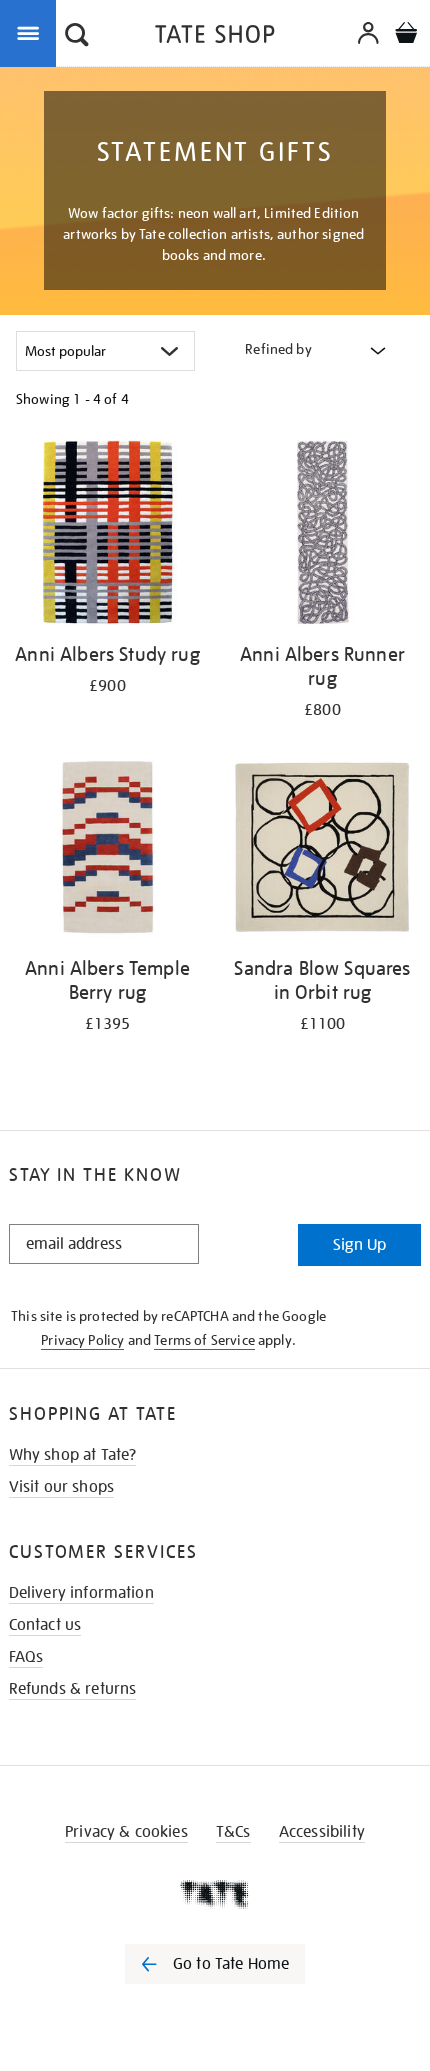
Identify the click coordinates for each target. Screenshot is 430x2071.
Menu (32, 32)
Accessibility (322, 1832)
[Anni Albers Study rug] (107, 536)
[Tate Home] (215, 1894)
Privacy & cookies (126, 1832)
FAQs (26, 1657)
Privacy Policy (82, 1340)
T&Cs (233, 1832)
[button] (77, 37)
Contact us (45, 1625)
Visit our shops (61, 1487)
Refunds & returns (73, 1689)
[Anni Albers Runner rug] (322, 536)
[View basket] (406, 35)
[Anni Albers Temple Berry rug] (107, 850)
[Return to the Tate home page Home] (215, 37)
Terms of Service (204, 1340)
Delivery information (81, 1593)
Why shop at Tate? (73, 1455)
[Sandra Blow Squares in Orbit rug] (322, 850)
